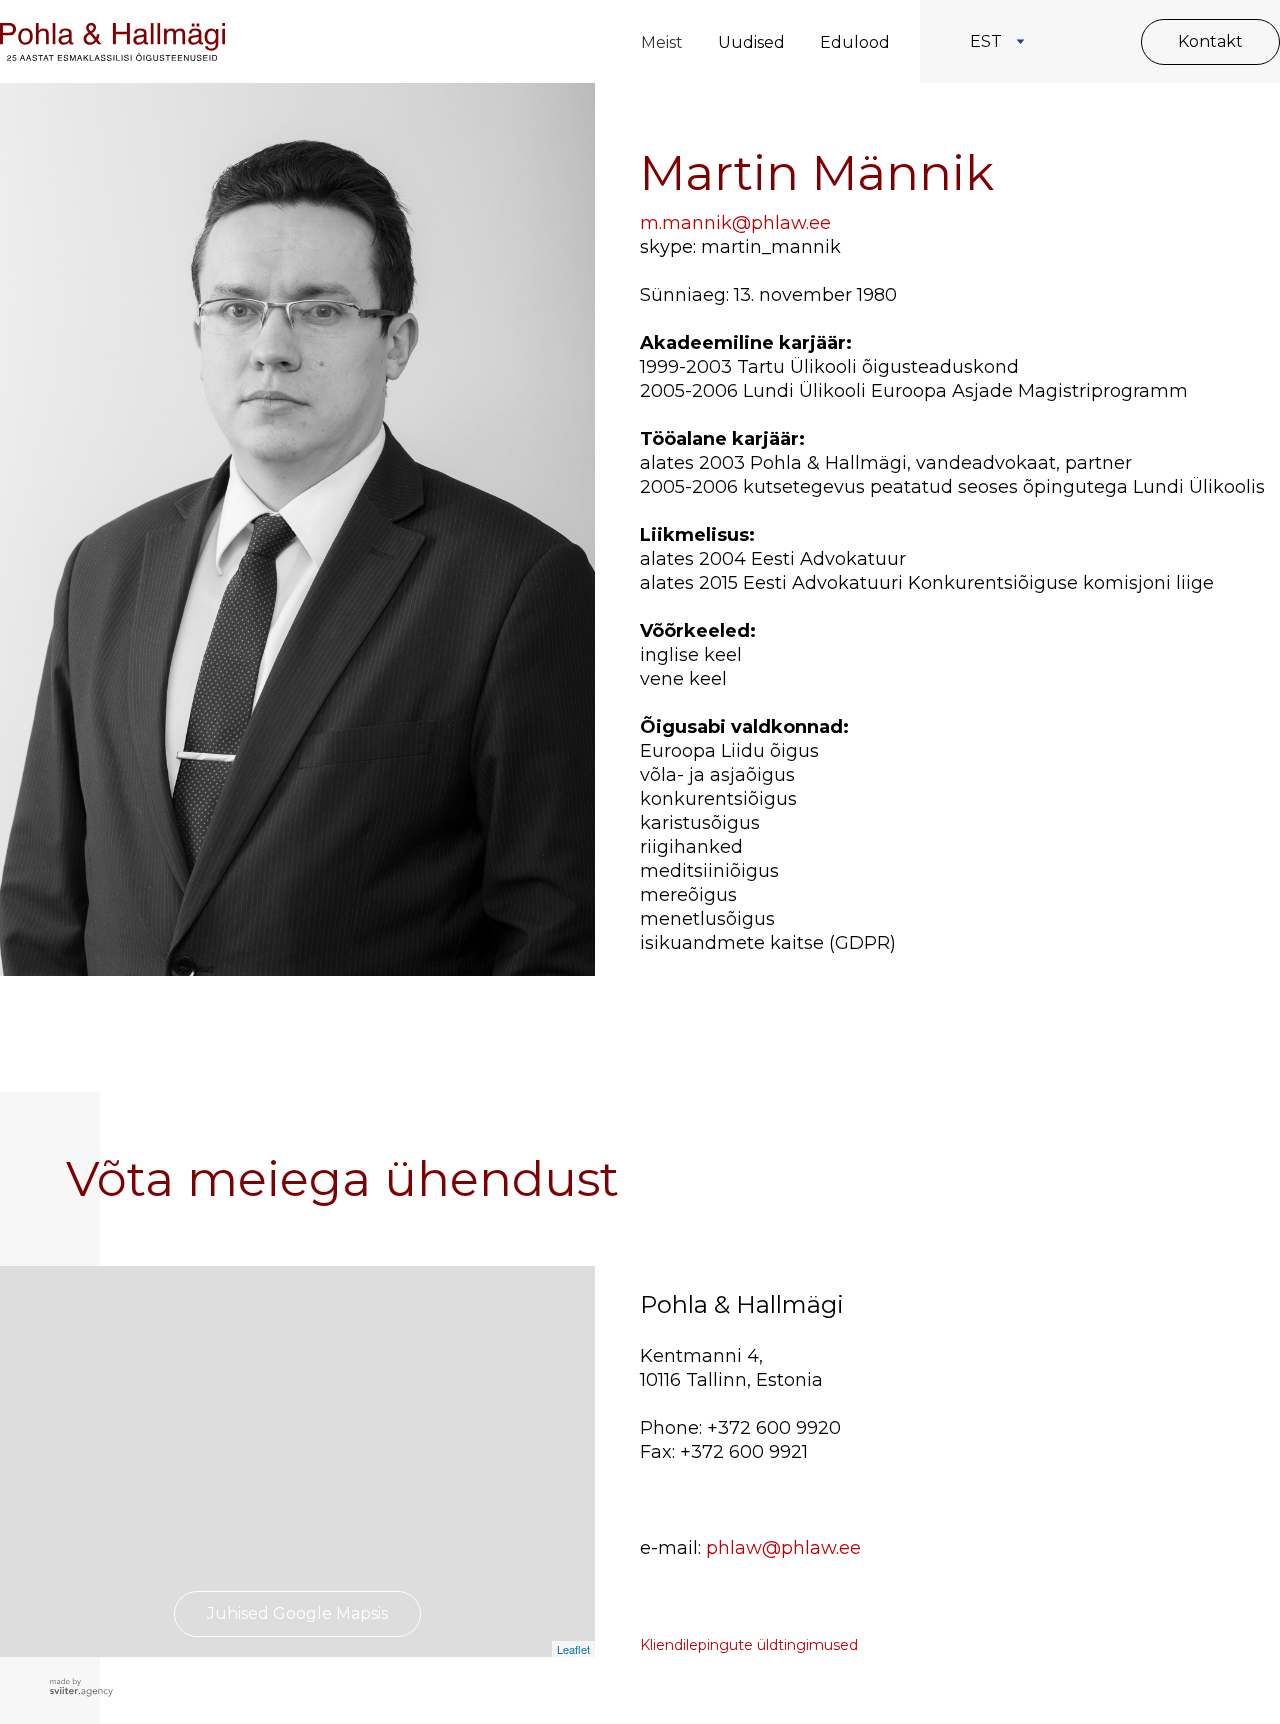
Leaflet (573, 1649)
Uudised (751, 42)
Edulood (855, 42)
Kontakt (1210, 41)
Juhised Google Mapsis (297, 1613)
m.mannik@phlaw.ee (735, 223)
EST (986, 41)
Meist (662, 42)
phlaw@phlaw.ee (783, 1548)
